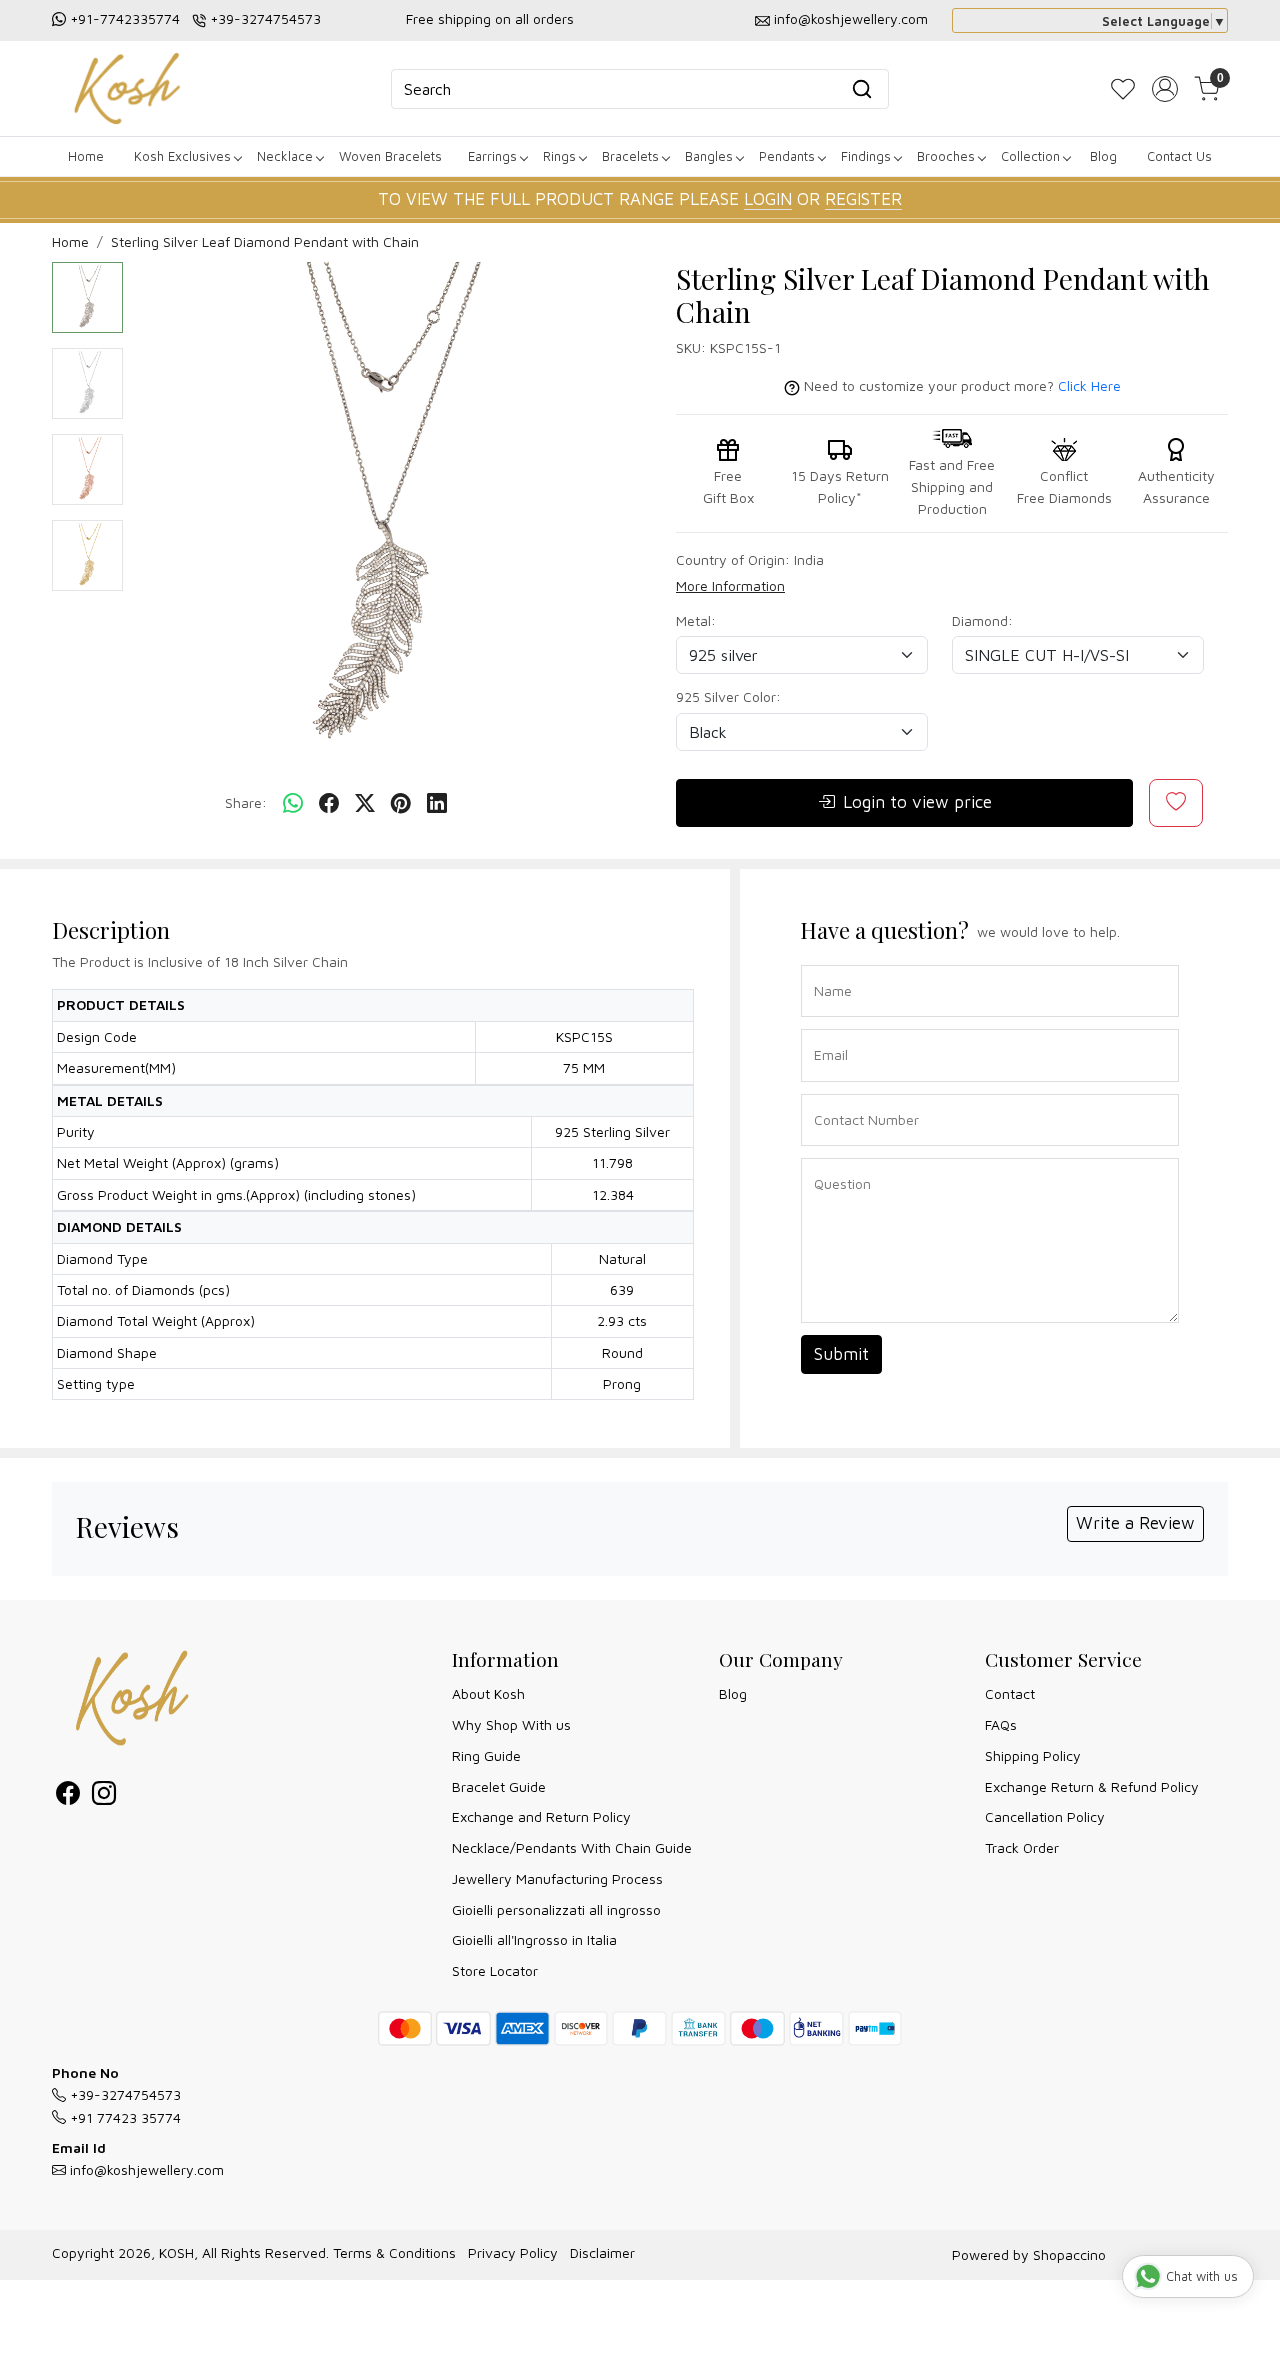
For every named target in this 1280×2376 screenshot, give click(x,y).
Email (827, 1027)
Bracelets (630, 156)
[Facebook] (68, 1796)
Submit (841, 1354)
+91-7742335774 (125, 18)
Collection (1030, 156)
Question (835, 1156)
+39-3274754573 (265, 18)
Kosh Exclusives (182, 156)
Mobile (828, 1092)
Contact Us (1179, 156)
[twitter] (365, 804)
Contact (1010, 1693)
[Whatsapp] (293, 804)
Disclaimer (602, 2252)
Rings (559, 156)
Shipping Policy (1033, 1755)
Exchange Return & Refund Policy (1092, 1786)
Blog (1103, 156)
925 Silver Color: (728, 696)
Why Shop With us (511, 1724)
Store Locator (495, 1970)
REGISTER (863, 199)
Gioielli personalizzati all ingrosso (556, 1909)
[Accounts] (1165, 89)
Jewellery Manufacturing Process (557, 1878)
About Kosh (488, 1693)
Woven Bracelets (390, 156)
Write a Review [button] (1135, 1523)
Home (86, 156)
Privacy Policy (513, 2252)
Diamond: (982, 620)
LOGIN (768, 199)
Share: (246, 802)
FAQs (1001, 1724)
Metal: (696, 620)
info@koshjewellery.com (851, 18)
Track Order (1022, 1847)
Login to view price (917, 802)
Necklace (285, 156)
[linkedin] (437, 804)
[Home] (127, 88)
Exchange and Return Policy (541, 1816)
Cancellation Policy (1045, 1816)
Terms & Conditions (394, 2252)
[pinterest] (401, 804)
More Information (730, 585)
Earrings (492, 156)
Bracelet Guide (499, 1786)
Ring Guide (486, 1755)
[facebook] (329, 804)
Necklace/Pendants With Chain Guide (572, 1847)
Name (827, 963)
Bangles (709, 156)
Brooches (946, 156)
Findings (866, 156)
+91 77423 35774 (123, 2117)
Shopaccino (1069, 2254)
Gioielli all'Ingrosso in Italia (534, 1939)
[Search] (862, 89)
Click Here (1089, 385)
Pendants (787, 156)
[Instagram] (104, 1796)
